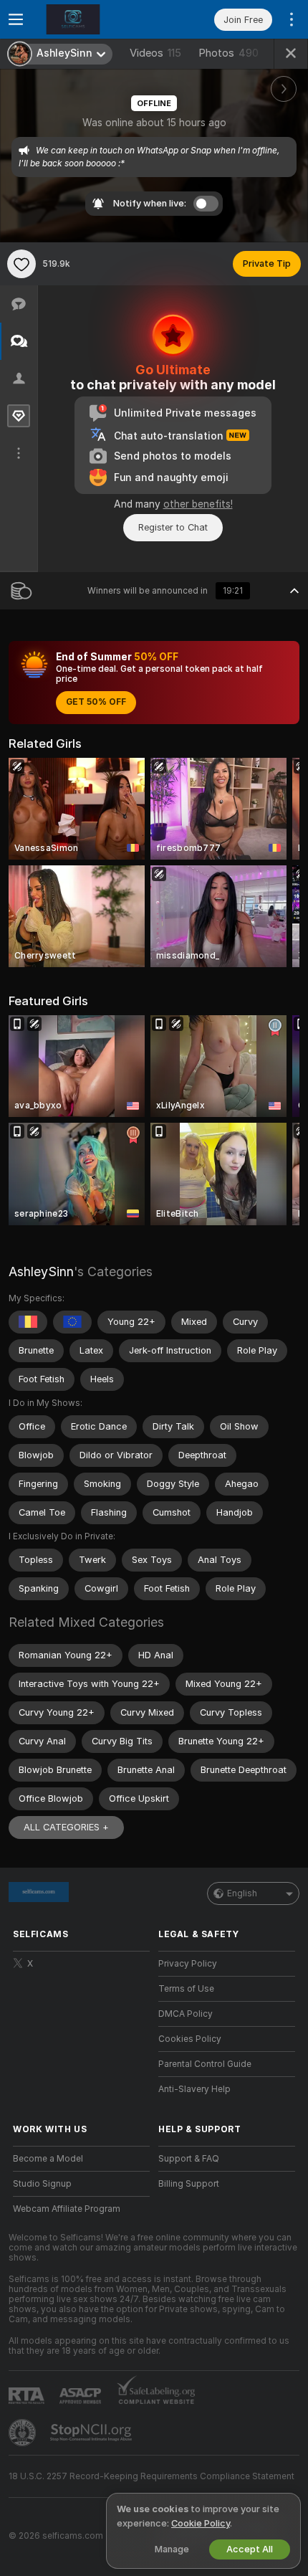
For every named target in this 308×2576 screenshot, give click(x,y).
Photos (228, 53)
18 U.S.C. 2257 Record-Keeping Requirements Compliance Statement (151, 2476)
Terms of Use (186, 1989)
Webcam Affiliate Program (67, 2209)
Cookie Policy (201, 2523)
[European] (72, 1322)
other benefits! (198, 504)
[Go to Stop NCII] (92, 2433)
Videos (155, 53)
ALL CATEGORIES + (66, 1827)
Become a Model (48, 2159)
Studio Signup (42, 2184)
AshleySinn (41, 1272)
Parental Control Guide (205, 2064)
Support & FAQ (189, 2159)
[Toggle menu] (16, 19)
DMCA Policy (186, 2014)
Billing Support (189, 2184)
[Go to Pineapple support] (24, 2433)
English (242, 1893)
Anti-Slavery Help (194, 2089)
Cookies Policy (190, 2039)
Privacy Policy (188, 1964)
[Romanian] (28, 1322)
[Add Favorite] (21, 264)
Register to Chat (173, 527)
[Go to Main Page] (93, 19)
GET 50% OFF (96, 702)
